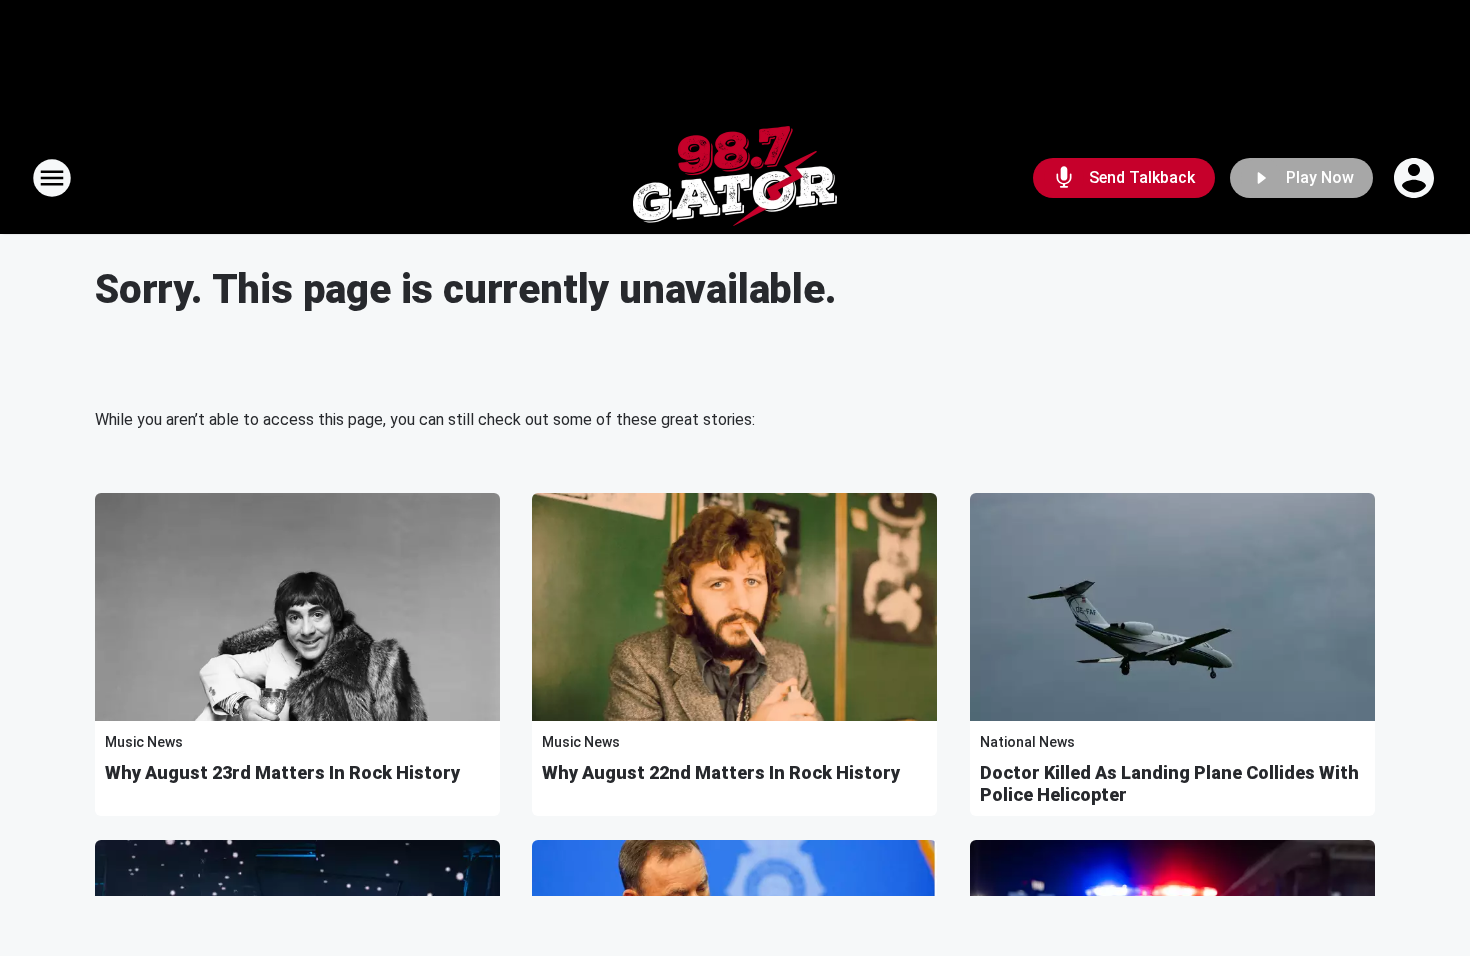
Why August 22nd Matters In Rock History (721, 772)
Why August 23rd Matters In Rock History (282, 772)
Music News (144, 742)
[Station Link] (735, 178)
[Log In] (1416, 178)
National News (1027, 742)
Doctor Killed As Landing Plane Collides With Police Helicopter (1169, 783)
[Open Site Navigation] (52, 178)
